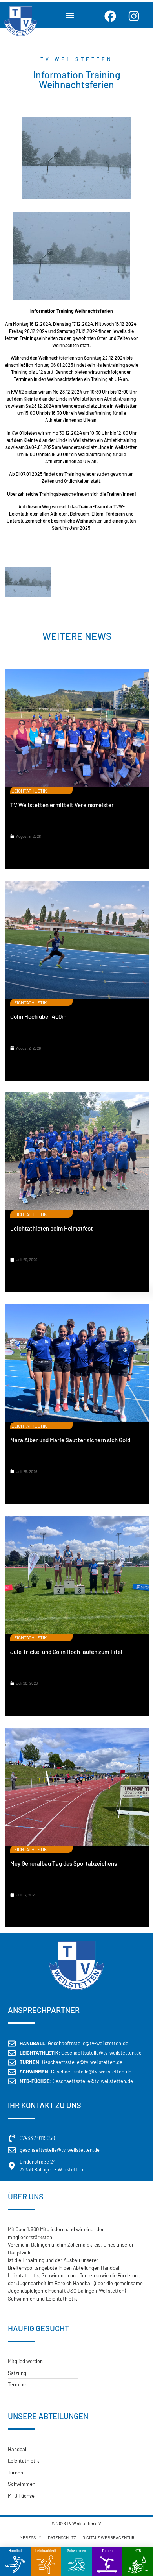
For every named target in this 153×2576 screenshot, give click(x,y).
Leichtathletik (46, 2551)
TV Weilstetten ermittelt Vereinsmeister (62, 805)
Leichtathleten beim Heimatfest (52, 1228)
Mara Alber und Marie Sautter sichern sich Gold (70, 1440)
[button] (70, 15)
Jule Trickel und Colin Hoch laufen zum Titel (66, 1652)
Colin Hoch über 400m (38, 1016)
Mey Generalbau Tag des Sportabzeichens (64, 1863)
